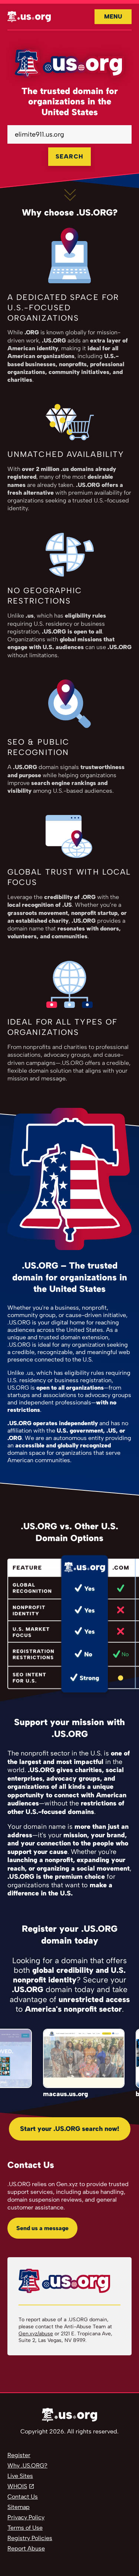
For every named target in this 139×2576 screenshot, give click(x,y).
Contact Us (23, 2497)
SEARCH (69, 156)
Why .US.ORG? (27, 2465)
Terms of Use (25, 2528)
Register (19, 2455)
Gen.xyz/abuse (36, 2334)
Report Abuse (26, 2548)
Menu (113, 16)
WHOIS (17, 2486)
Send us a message (42, 2228)
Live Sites (20, 2476)
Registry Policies (30, 2538)
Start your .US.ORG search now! (70, 2129)
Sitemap (19, 2507)
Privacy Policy (26, 2517)
